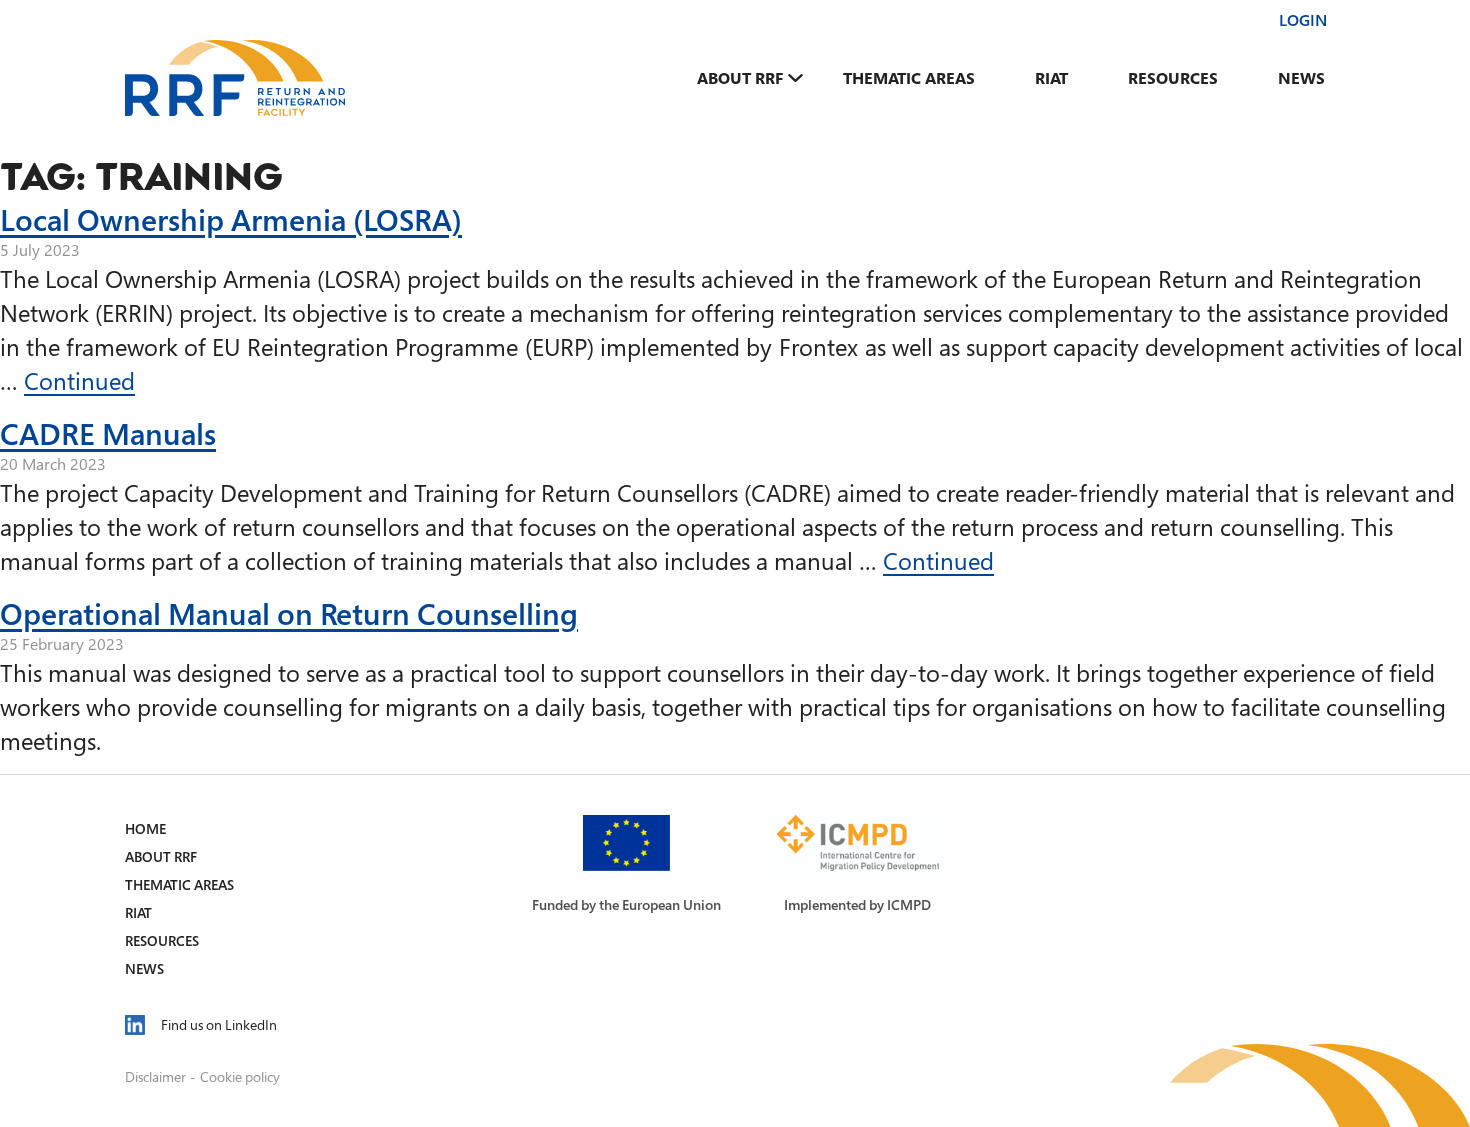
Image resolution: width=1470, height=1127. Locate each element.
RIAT (1051, 78)
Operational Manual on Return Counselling (289, 613)
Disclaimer (155, 1076)
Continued (79, 380)
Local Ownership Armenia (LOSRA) (231, 219)
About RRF (740, 78)
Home (145, 828)
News (1301, 78)
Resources (1173, 78)
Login (1303, 20)
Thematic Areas (909, 78)
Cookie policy (240, 1076)
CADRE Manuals (108, 433)
